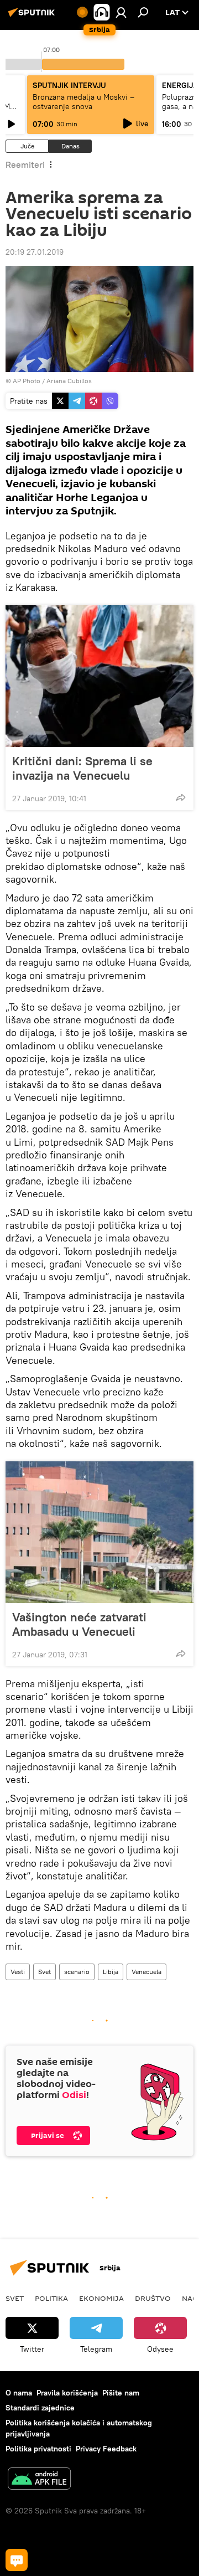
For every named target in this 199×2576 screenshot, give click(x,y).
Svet (44, 1972)
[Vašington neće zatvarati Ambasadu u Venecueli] (99, 1532)
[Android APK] (39, 2480)
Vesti (18, 1972)
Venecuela (146, 1972)
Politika (51, 2298)
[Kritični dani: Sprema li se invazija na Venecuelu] (99, 676)
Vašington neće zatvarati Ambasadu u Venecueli (79, 1624)
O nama (19, 2393)
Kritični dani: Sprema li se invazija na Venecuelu (82, 768)
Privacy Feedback (106, 2449)
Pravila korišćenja (67, 2393)
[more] (181, 797)
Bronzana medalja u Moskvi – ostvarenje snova (83, 102)
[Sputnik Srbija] (33, 17)
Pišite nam (121, 2393)
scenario (77, 1972)
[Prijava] (121, 12)
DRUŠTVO (153, 2298)
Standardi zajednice (40, 2408)
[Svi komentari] (17, 2560)
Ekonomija (101, 2298)
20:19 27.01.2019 (35, 252)
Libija (111, 1972)
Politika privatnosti (38, 2449)
